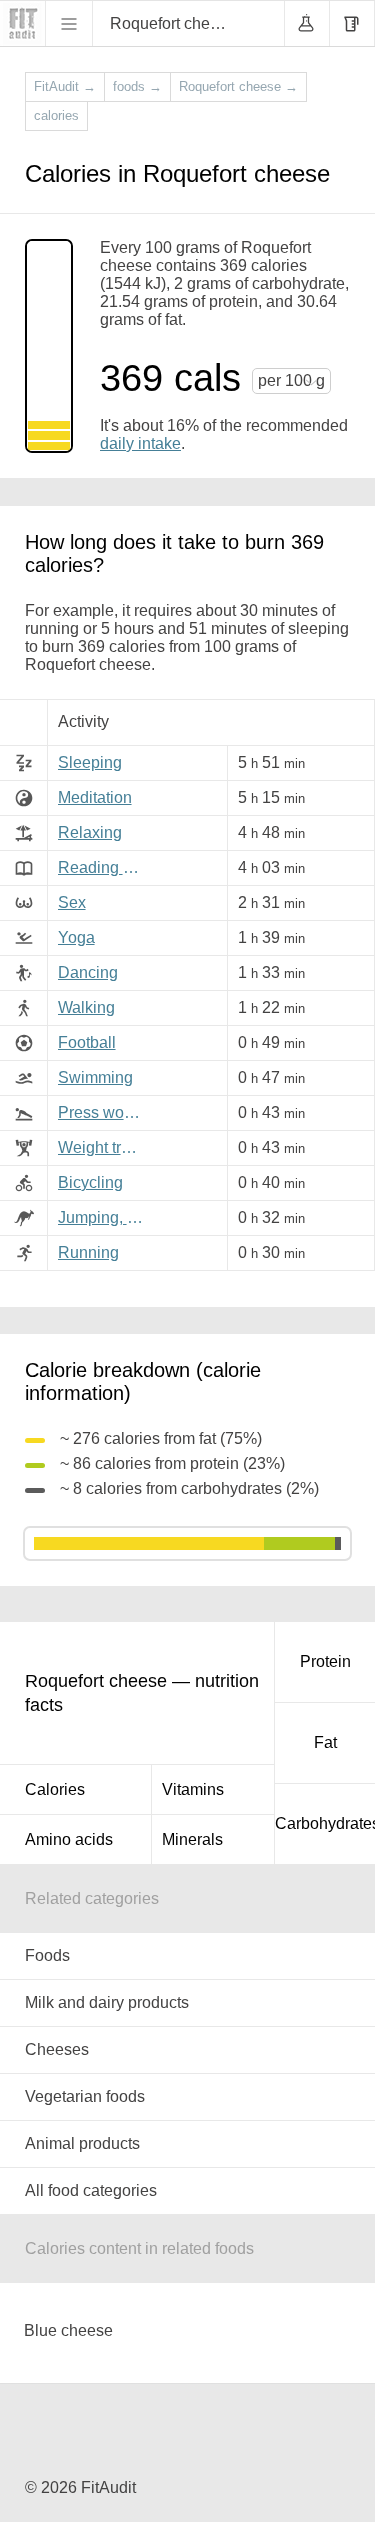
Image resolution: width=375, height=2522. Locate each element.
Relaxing (90, 832)
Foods (47, 1955)
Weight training (104, 1147)
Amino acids (69, 1839)
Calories (55, 1789)
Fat (325, 1742)
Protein (325, 1661)
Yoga (76, 937)
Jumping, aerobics (104, 1217)
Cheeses (57, 2049)
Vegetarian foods (85, 2096)
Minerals (192, 1839)
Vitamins (193, 1789)
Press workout (104, 1112)
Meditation (95, 797)
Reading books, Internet (104, 867)
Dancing (88, 972)
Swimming (95, 1077)
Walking (86, 1007)
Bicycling (90, 1182)
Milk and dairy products (107, 2002)
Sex (72, 902)
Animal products (82, 2143)
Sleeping (90, 762)
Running (88, 1252)
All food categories (91, 2190)
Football (87, 1042)
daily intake (140, 443)
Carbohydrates (325, 1823)
